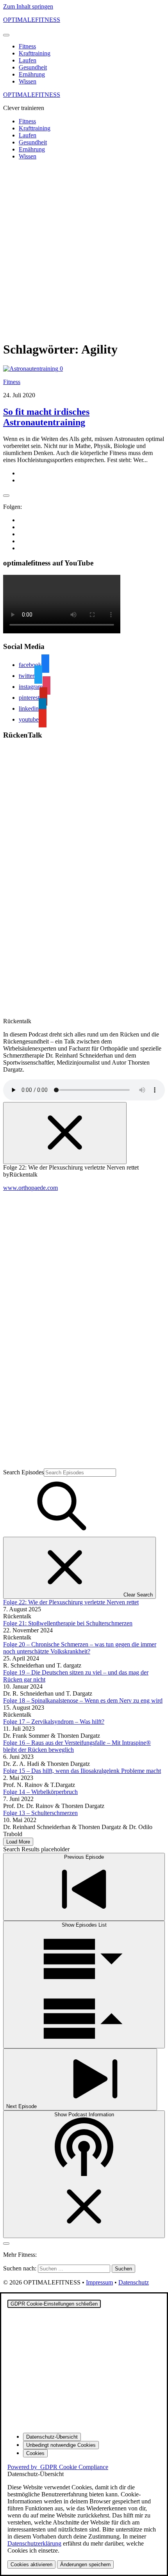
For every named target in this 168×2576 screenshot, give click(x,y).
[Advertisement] (84, 250)
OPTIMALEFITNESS (32, 20)
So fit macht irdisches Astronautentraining (46, 417)
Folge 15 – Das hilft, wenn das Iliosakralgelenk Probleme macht (82, 1771)
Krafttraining (35, 53)
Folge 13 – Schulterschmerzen (40, 1813)
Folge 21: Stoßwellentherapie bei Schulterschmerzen (68, 1623)
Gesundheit (33, 67)
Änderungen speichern (85, 2564)
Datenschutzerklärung (34, 2543)
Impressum (99, 2282)
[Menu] (6, 35)
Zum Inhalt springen (28, 6)
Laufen (28, 60)
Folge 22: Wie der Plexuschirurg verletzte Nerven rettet (71, 1602)
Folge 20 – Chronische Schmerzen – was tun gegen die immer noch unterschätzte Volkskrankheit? (80, 1648)
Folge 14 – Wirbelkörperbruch (40, 1792)
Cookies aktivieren (31, 2564)
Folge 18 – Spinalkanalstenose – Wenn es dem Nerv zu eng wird (83, 1700)
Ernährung (32, 74)
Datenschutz (134, 2282)
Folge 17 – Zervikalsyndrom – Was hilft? (54, 1722)
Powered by (58, 2467)
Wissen (28, 81)
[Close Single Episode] (65, 1133)
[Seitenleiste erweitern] (6, 496)
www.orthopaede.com (30, 1188)
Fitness (27, 46)
